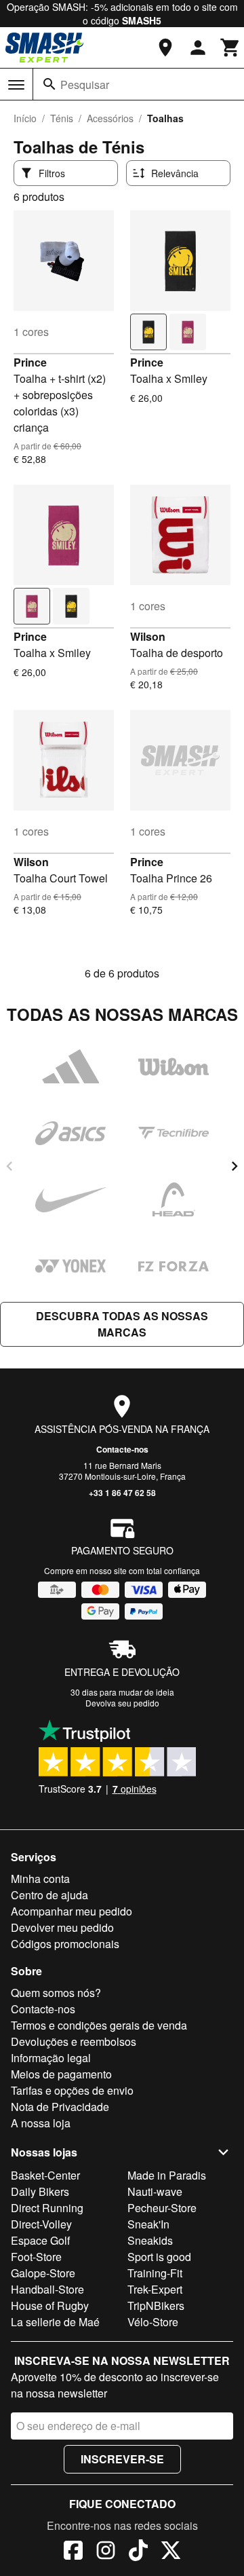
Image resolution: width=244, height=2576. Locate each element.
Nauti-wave (155, 2191)
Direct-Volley (41, 2224)
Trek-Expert (155, 2289)
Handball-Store (47, 2289)
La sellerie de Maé (55, 2322)
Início (25, 118)
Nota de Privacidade (60, 2107)
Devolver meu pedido (62, 1927)
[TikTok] (138, 2552)
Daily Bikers (40, 2191)
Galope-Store (43, 2273)
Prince (30, 362)
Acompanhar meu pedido (72, 1911)
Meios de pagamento (61, 2074)
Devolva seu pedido (122, 1703)
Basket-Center (45, 2175)
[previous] (9, 1166)
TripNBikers (156, 2306)
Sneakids (150, 2240)
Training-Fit (155, 2273)
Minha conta (40, 1879)
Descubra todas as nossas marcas (122, 1324)
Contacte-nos (122, 1449)
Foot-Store (36, 2257)
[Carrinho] (230, 48)
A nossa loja (41, 2123)
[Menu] (16, 85)
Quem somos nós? (56, 1993)
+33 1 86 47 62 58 (122, 1493)
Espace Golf (40, 2240)
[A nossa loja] (165, 48)
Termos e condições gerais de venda (99, 2025)
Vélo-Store (153, 2322)
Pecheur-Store (162, 2208)
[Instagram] (106, 2552)
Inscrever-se (122, 2459)
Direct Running (47, 2208)
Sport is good (159, 2257)
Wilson (148, 636)
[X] (171, 2552)
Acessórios (110, 118)
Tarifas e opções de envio (72, 2090)
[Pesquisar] (49, 84)
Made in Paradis (167, 2175)
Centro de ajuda (49, 1895)
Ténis (62, 118)
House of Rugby (50, 2306)
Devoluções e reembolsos (74, 2041)
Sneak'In (148, 2224)
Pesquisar (85, 85)
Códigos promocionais (65, 1944)
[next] (235, 1166)
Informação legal (51, 2058)
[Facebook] (73, 2552)
